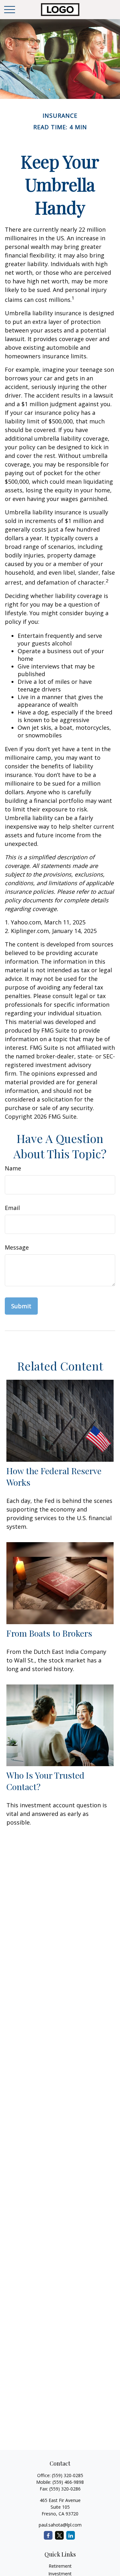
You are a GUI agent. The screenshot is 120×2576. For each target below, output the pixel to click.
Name (13, 1168)
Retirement (60, 2566)
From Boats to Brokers (49, 1633)
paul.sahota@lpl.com (60, 2525)
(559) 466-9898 (68, 2482)
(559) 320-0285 (68, 2475)
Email (12, 1208)
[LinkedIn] (71, 2535)
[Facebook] (48, 2535)
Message (17, 1247)
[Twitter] (59, 2535)
